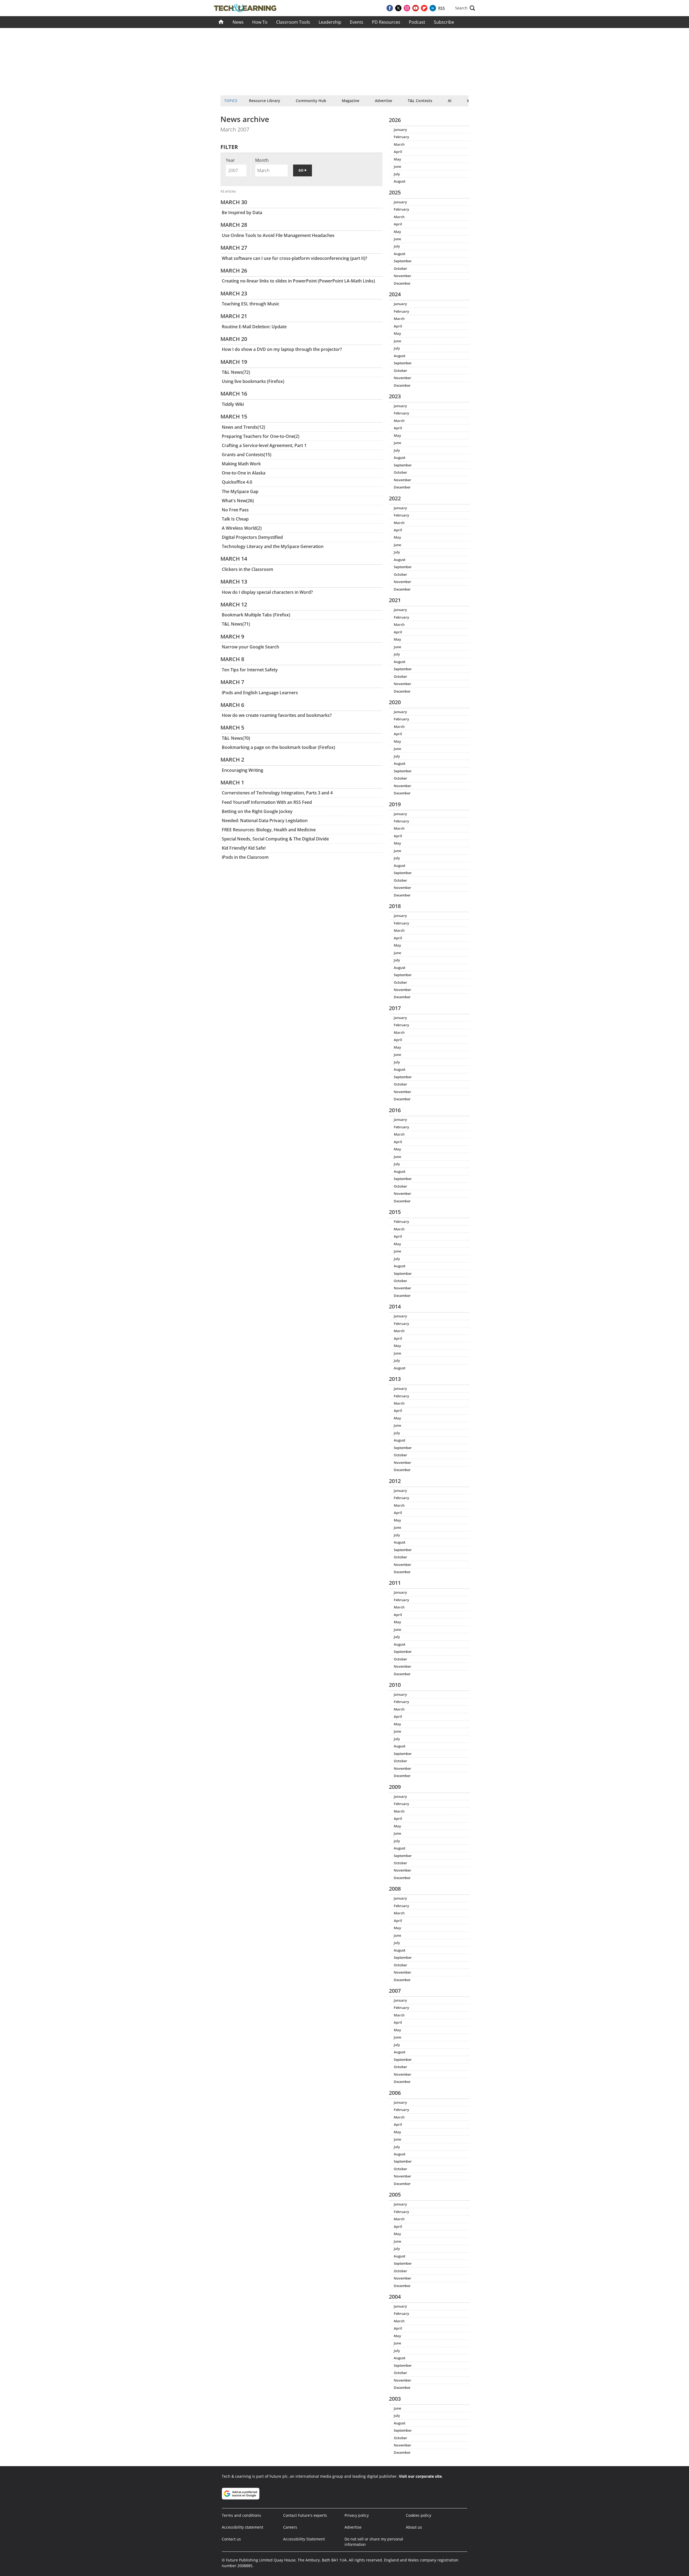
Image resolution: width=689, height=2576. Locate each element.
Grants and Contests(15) (247, 455)
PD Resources (386, 22)
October (400, 268)
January (400, 130)
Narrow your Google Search (250, 647)
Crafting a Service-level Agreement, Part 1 (264, 445)
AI (450, 101)
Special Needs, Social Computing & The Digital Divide (275, 839)
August (400, 181)
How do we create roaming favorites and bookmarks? (277, 715)
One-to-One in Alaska (244, 473)
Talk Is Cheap (235, 519)
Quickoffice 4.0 (237, 482)
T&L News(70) (236, 738)
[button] (465, 8)
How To (260, 22)
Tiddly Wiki (233, 404)
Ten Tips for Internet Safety (250, 670)
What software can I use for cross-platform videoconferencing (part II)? (294, 258)
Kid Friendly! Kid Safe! (244, 848)
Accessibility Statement (304, 2539)
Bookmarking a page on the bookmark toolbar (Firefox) (278, 747)
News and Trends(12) (243, 427)
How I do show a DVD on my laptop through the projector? (282, 349)
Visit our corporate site (420, 2476)
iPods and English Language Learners (260, 693)
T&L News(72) (236, 372)
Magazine (351, 101)
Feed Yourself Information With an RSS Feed (267, 802)
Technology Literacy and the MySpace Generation (273, 546)
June (397, 166)
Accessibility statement (242, 2527)
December (402, 283)
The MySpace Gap (240, 491)
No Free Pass (235, 510)
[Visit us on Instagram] (407, 8)
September (403, 261)
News (238, 22)
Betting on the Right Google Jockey (257, 811)
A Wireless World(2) (242, 528)
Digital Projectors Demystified (252, 537)
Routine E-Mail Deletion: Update (254, 327)
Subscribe (444, 22)
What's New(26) (238, 501)
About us (414, 2527)
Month (262, 160)
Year (230, 160)
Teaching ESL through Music (251, 304)
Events (357, 22)
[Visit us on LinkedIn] (433, 8)
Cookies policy (419, 2515)
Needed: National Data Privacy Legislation (265, 821)
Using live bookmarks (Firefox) (253, 381)
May (397, 159)
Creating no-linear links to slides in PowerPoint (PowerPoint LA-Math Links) (298, 281)
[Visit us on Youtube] (416, 8)
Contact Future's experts (305, 2515)
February (401, 137)
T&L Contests (420, 101)
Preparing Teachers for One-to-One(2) (261, 436)
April (398, 152)
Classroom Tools (293, 22)
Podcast (417, 22)
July (397, 174)
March (399, 144)
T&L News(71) (236, 624)
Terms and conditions (241, 2515)
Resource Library (265, 101)
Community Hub (311, 101)
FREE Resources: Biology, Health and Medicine (269, 830)
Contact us (231, 2539)
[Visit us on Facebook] (390, 8)
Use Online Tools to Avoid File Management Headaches (278, 235)
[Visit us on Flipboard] (424, 8)
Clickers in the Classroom (247, 569)
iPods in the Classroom (245, 857)
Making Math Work (241, 464)
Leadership (330, 22)
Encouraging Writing (242, 770)
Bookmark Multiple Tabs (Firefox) (256, 615)
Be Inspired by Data (242, 212)
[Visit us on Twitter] (398, 8)
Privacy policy (357, 2515)
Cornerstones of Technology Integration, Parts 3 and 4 (277, 793)
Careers (290, 2527)
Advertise (384, 101)
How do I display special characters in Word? (267, 592)
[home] (221, 22)
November (402, 276)
